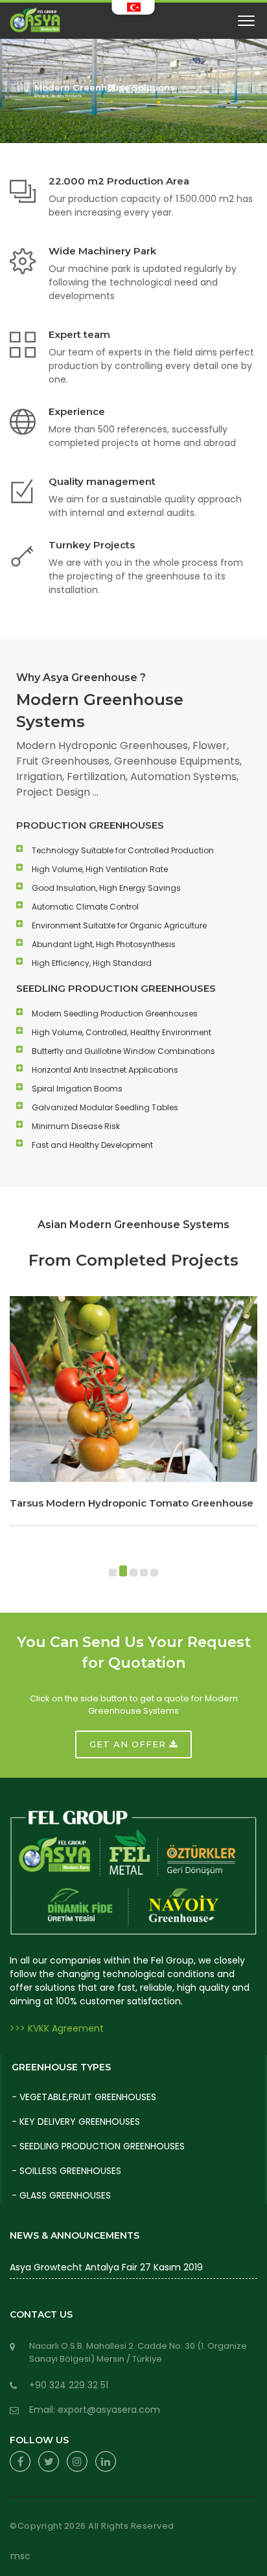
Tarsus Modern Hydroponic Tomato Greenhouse (132, 1503)
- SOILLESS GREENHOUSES (66, 2171)
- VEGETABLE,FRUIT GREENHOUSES (84, 2097)
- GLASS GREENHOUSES (61, 2195)
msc (20, 2556)
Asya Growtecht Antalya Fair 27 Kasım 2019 (106, 2267)
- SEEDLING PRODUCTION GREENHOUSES (98, 2146)
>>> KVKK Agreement (57, 2028)
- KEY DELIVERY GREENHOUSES (76, 2122)
